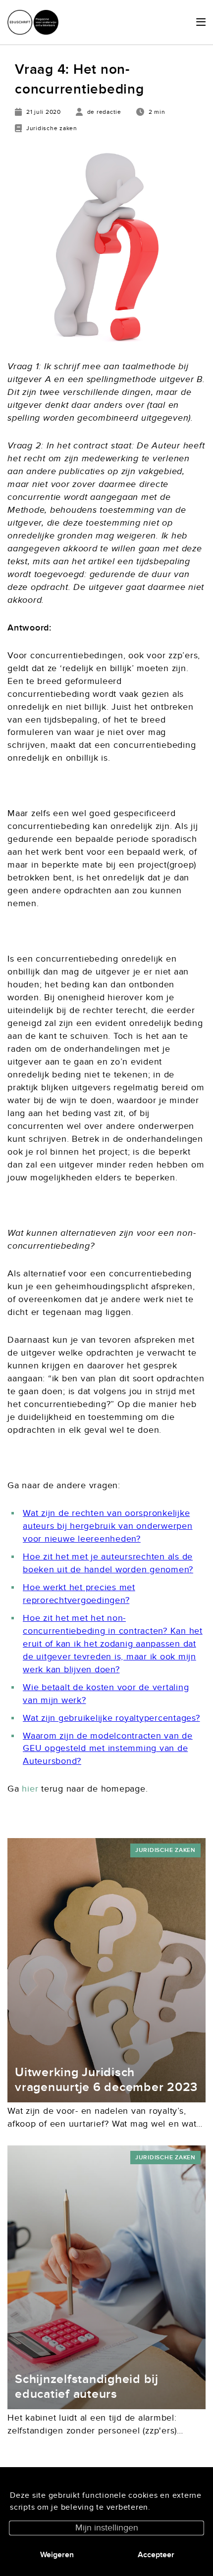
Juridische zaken (165, 1850)
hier (30, 1789)
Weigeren (57, 2555)
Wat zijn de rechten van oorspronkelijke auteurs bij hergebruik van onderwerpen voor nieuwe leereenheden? (108, 1526)
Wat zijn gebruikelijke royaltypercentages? (111, 1718)
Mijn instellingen (107, 2528)
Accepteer (156, 2555)
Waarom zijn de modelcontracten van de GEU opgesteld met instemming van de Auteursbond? (108, 1749)
